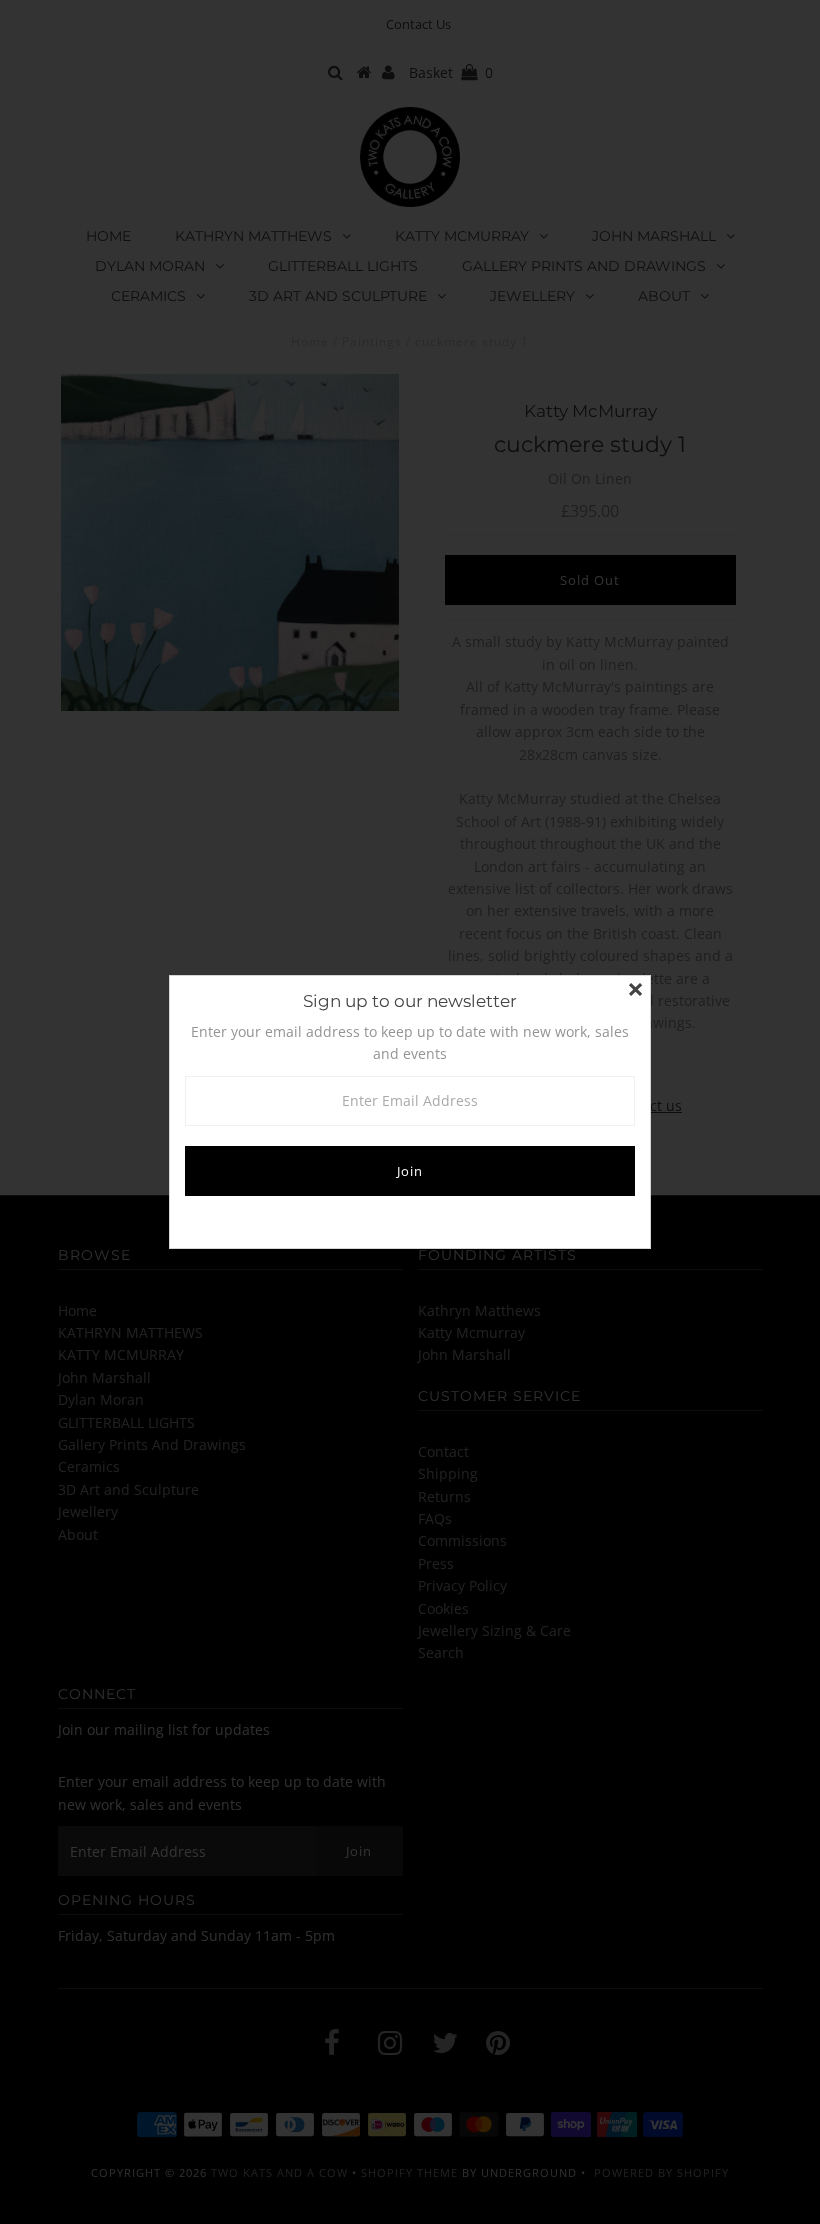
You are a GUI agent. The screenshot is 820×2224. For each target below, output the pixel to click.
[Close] (635, 991)
